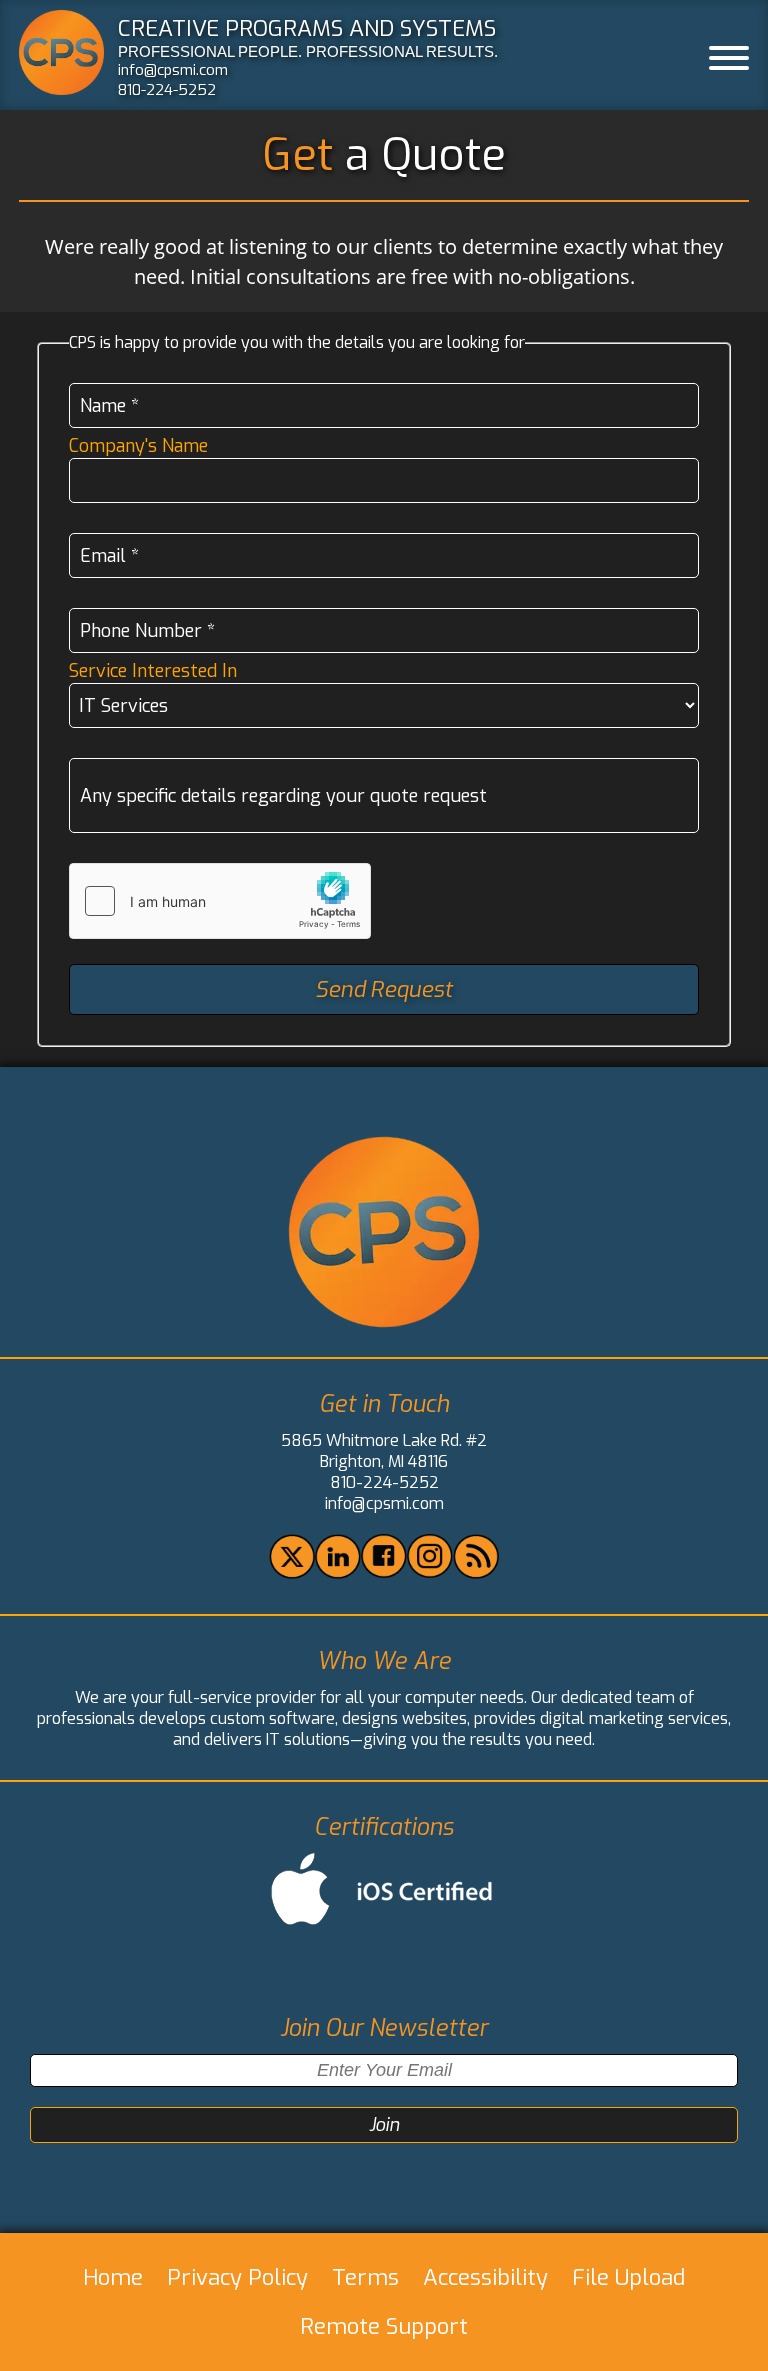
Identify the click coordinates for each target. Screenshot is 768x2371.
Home (113, 2277)
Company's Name (138, 446)
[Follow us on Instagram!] (429, 1572)
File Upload (628, 2277)
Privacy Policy (237, 2277)
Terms (365, 2277)
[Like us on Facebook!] (383, 1572)
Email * (109, 556)
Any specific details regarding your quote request (283, 796)
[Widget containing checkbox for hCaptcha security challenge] (220, 901)
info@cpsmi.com (173, 70)
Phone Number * (147, 631)
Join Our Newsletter (384, 2028)
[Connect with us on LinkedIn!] (337, 1573)
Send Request (383, 989)
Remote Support (384, 2326)
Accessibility (485, 2277)
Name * (109, 406)
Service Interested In (153, 671)
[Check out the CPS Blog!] (475, 1573)
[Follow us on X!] (291, 1573)
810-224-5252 (167, 90)
